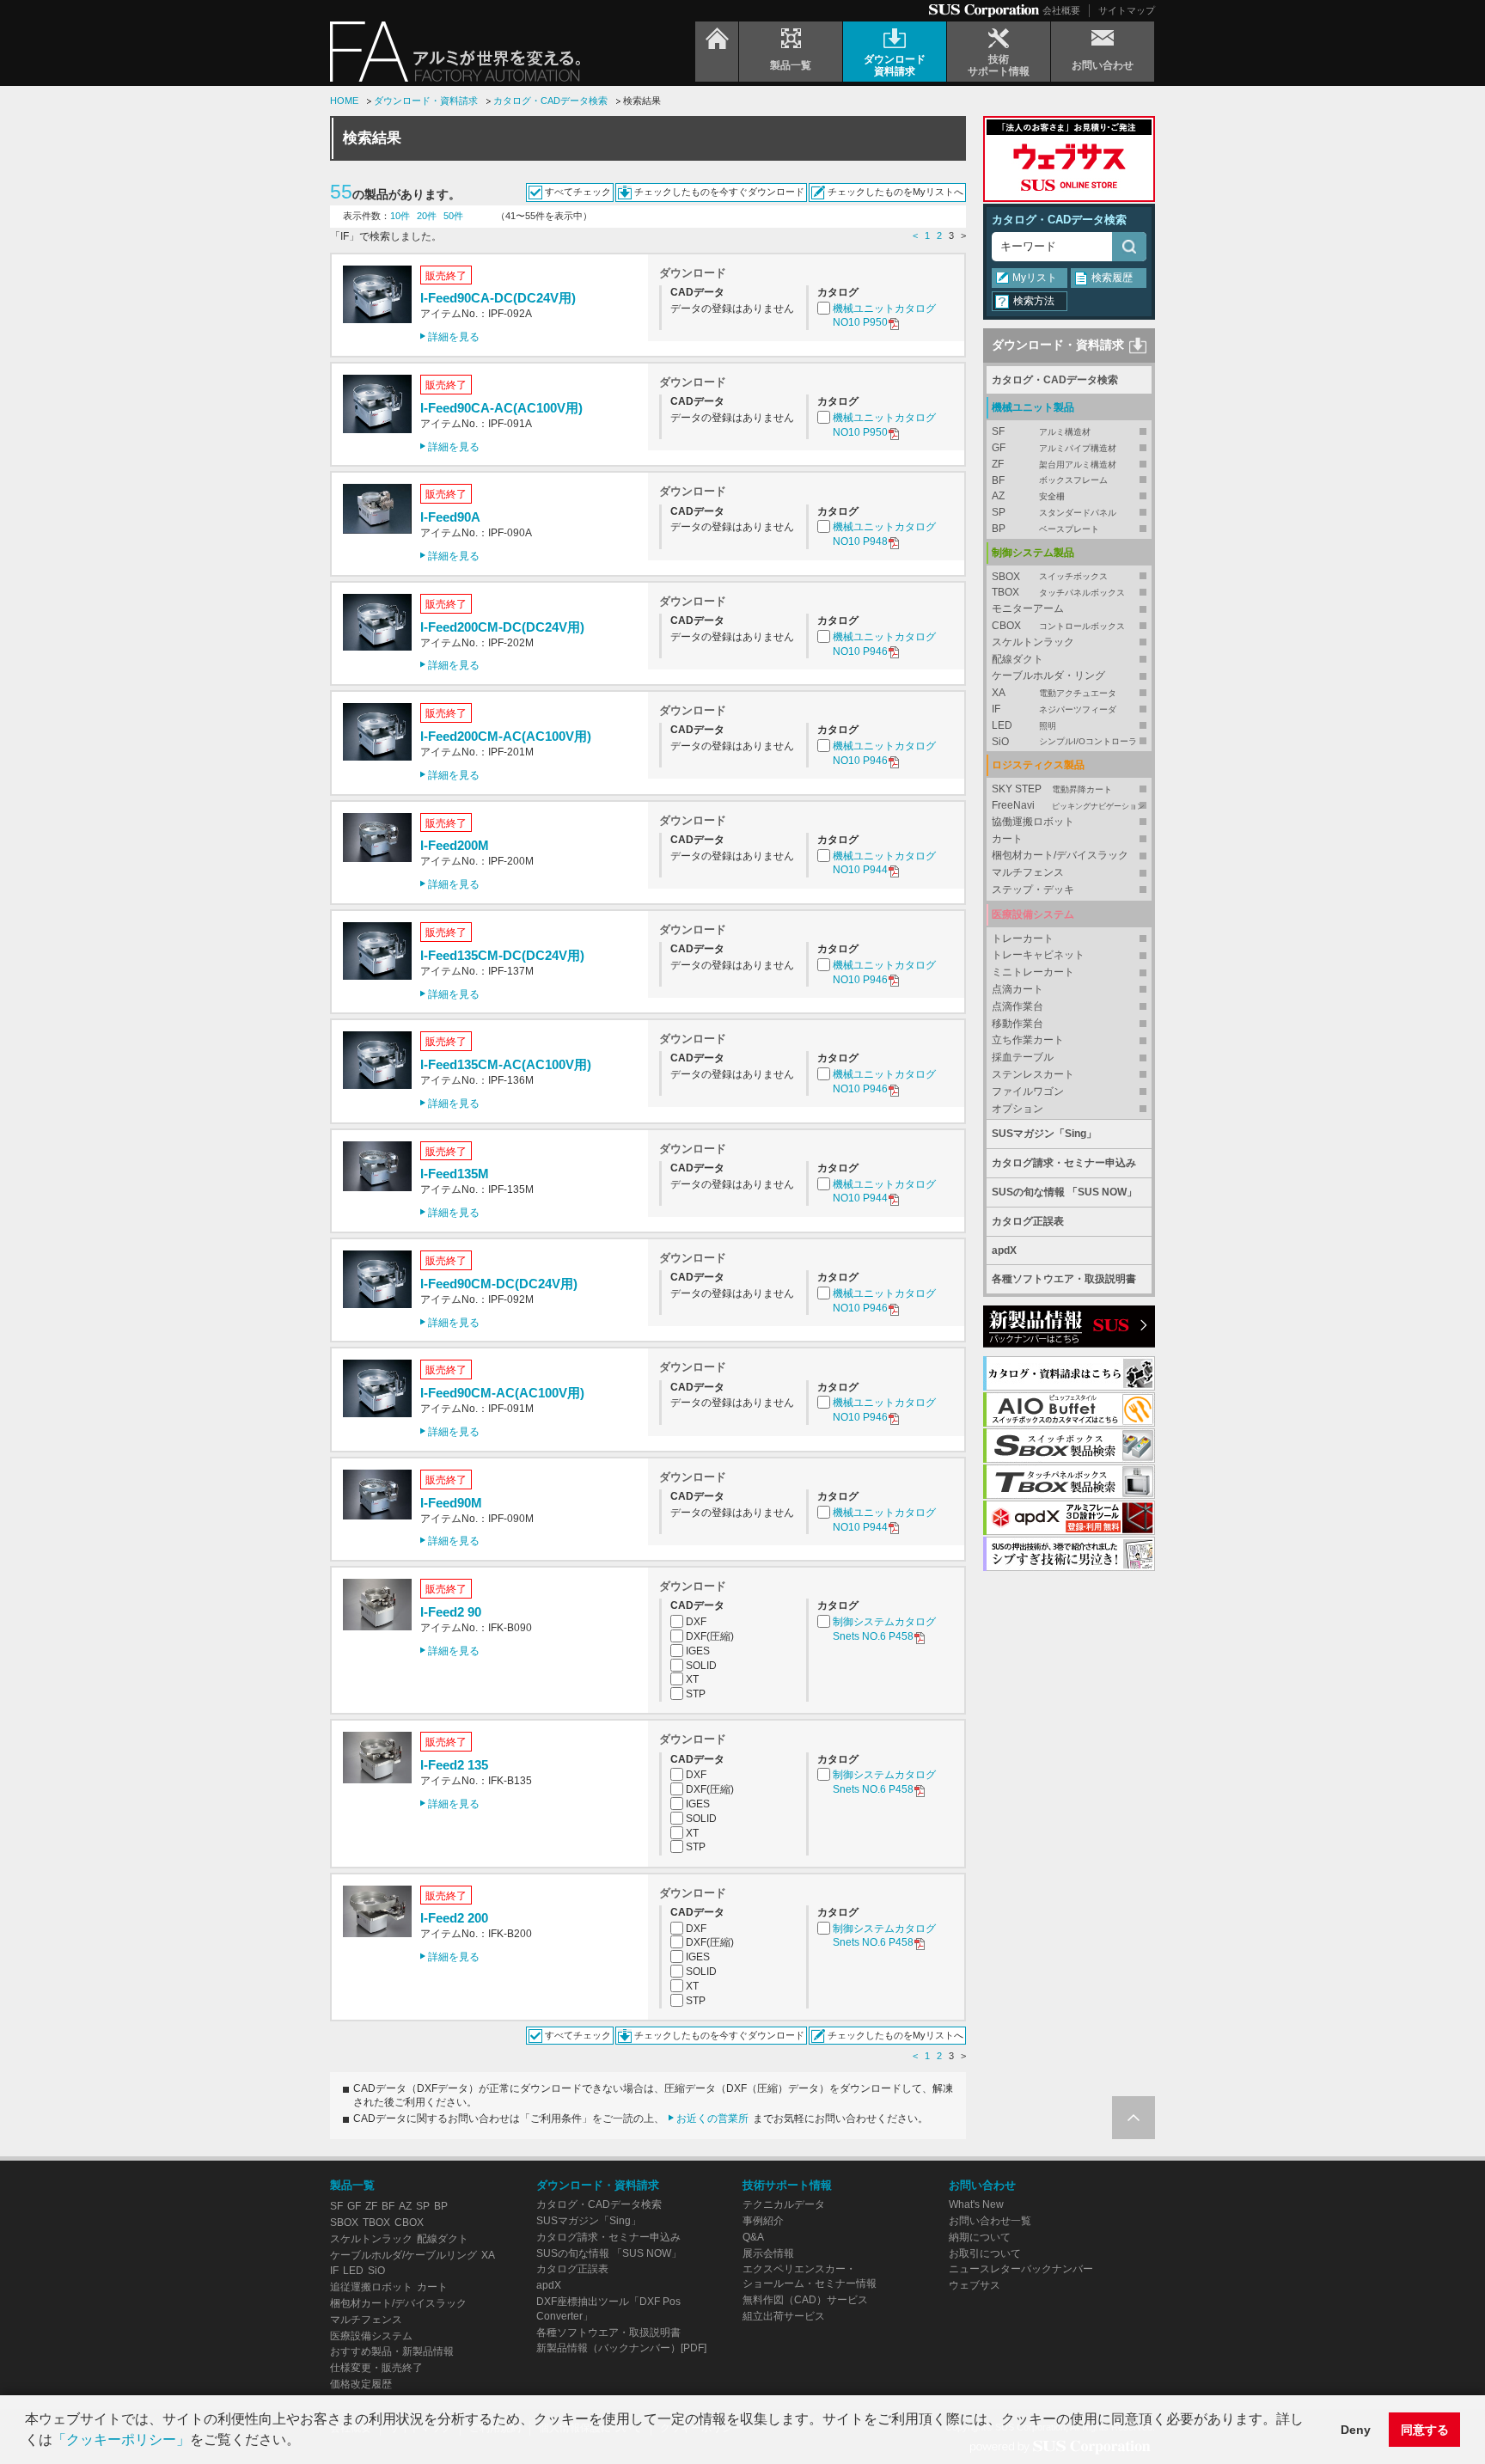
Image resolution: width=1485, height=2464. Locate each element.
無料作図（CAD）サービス (805, 2300)
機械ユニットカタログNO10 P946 (884, 644)
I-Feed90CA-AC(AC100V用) (501, 408)
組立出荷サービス (784, 2316)
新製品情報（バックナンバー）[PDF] (621, 2348)
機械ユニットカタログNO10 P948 (884, 534)
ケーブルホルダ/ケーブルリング (403, 2255)
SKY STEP (1052, 789)
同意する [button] (1425, 2430)
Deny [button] (1356, 2430)
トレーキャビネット (1038, 955)
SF (1041, 431)
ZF (1054, 464)
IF (1054, 709)
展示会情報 (768, 2253)
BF (1050, 480)
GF (1054, 448)
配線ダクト (1017, 659)
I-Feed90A (450, 517)
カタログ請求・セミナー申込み (1064, 1163)
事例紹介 (763, 2221)
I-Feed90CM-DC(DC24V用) (499, 1284)
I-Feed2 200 (454, 1918)
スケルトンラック (1033, 642)
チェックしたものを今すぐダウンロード (719, 192)
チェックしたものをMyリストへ (895, 192)
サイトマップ (1127, 10)
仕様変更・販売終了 (376, 2368)
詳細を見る (454, 337)
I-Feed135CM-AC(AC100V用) (506, 1064)
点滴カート (1017, 989)
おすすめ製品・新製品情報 (392, 2351)
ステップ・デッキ (1033, 890)
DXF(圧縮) (710, 1636)
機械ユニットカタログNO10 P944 (884, 863)
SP (1054, 512)
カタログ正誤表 (1028, 1221)
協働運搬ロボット (1033, 822)
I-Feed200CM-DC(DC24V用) (502, 627)
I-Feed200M (455, 845)
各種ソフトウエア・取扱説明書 (1064, 1279)
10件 (400, 216)
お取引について (985, 2253)
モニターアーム (1028, 608)
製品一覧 (352, 2185)
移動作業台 (1017, 1024)
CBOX (1058, 626)
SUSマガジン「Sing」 (1044, 1134)
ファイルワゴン (1028, 1091)
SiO (1064, 742)
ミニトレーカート (1033, 972)
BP (1045, 529)
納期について (980, 2237)
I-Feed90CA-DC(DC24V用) (498, 298)
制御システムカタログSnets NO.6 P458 (884, 1629)
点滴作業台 (1017, 1006)
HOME (344, 101)
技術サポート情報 (787, 2185)
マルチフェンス (1028, 872)
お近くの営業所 (712, 2119)
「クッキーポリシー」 (121, 2440)
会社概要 (1061, 10)
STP (696, 1694)
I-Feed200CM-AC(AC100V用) (506, 736)
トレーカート (1023, 939)
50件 (453, 216)
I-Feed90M (451, 1503)
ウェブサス (975, 2285)
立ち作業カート (1028, 1040)
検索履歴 (1112, 278)
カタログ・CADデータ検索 (550, 101)
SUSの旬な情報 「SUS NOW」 (1064, 1192)
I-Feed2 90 (451, 1612)
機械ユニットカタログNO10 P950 (884, 316)
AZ (1028, 496)
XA (1054, 693)
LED (1024, 725)
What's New (976, 2204)
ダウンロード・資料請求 (426, 101)
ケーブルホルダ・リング (1048, 676)
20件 (427, 216)
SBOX (1050, 577)
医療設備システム (371, 2336)
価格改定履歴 (361, 2384)
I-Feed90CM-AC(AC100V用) (502, 1393)
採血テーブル (1023, 1057)
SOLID (701, 1666)
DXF (696, 1622)
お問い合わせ (982, 2185)
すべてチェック (578, 192)
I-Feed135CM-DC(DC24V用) (502, 955)
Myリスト (1035, 278)
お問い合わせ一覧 (990, 2221)
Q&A (753, 2237)
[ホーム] (717, 52)
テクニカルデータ (784, 2204)
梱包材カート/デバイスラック (1060, 855)
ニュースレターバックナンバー (1021, 2269)
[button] (306, 2442)
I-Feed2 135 (454, 1765)
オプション (1017, 1109)
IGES (698, 1651)
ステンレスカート (1033, 1074)
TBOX (1058, 592)
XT (692, 1679)
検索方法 (1034, 301)
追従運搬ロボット (371, 2287)
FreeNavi (1068, 805)
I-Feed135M (455, 1174)
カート (1007, 839)
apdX (1004, 1250)
